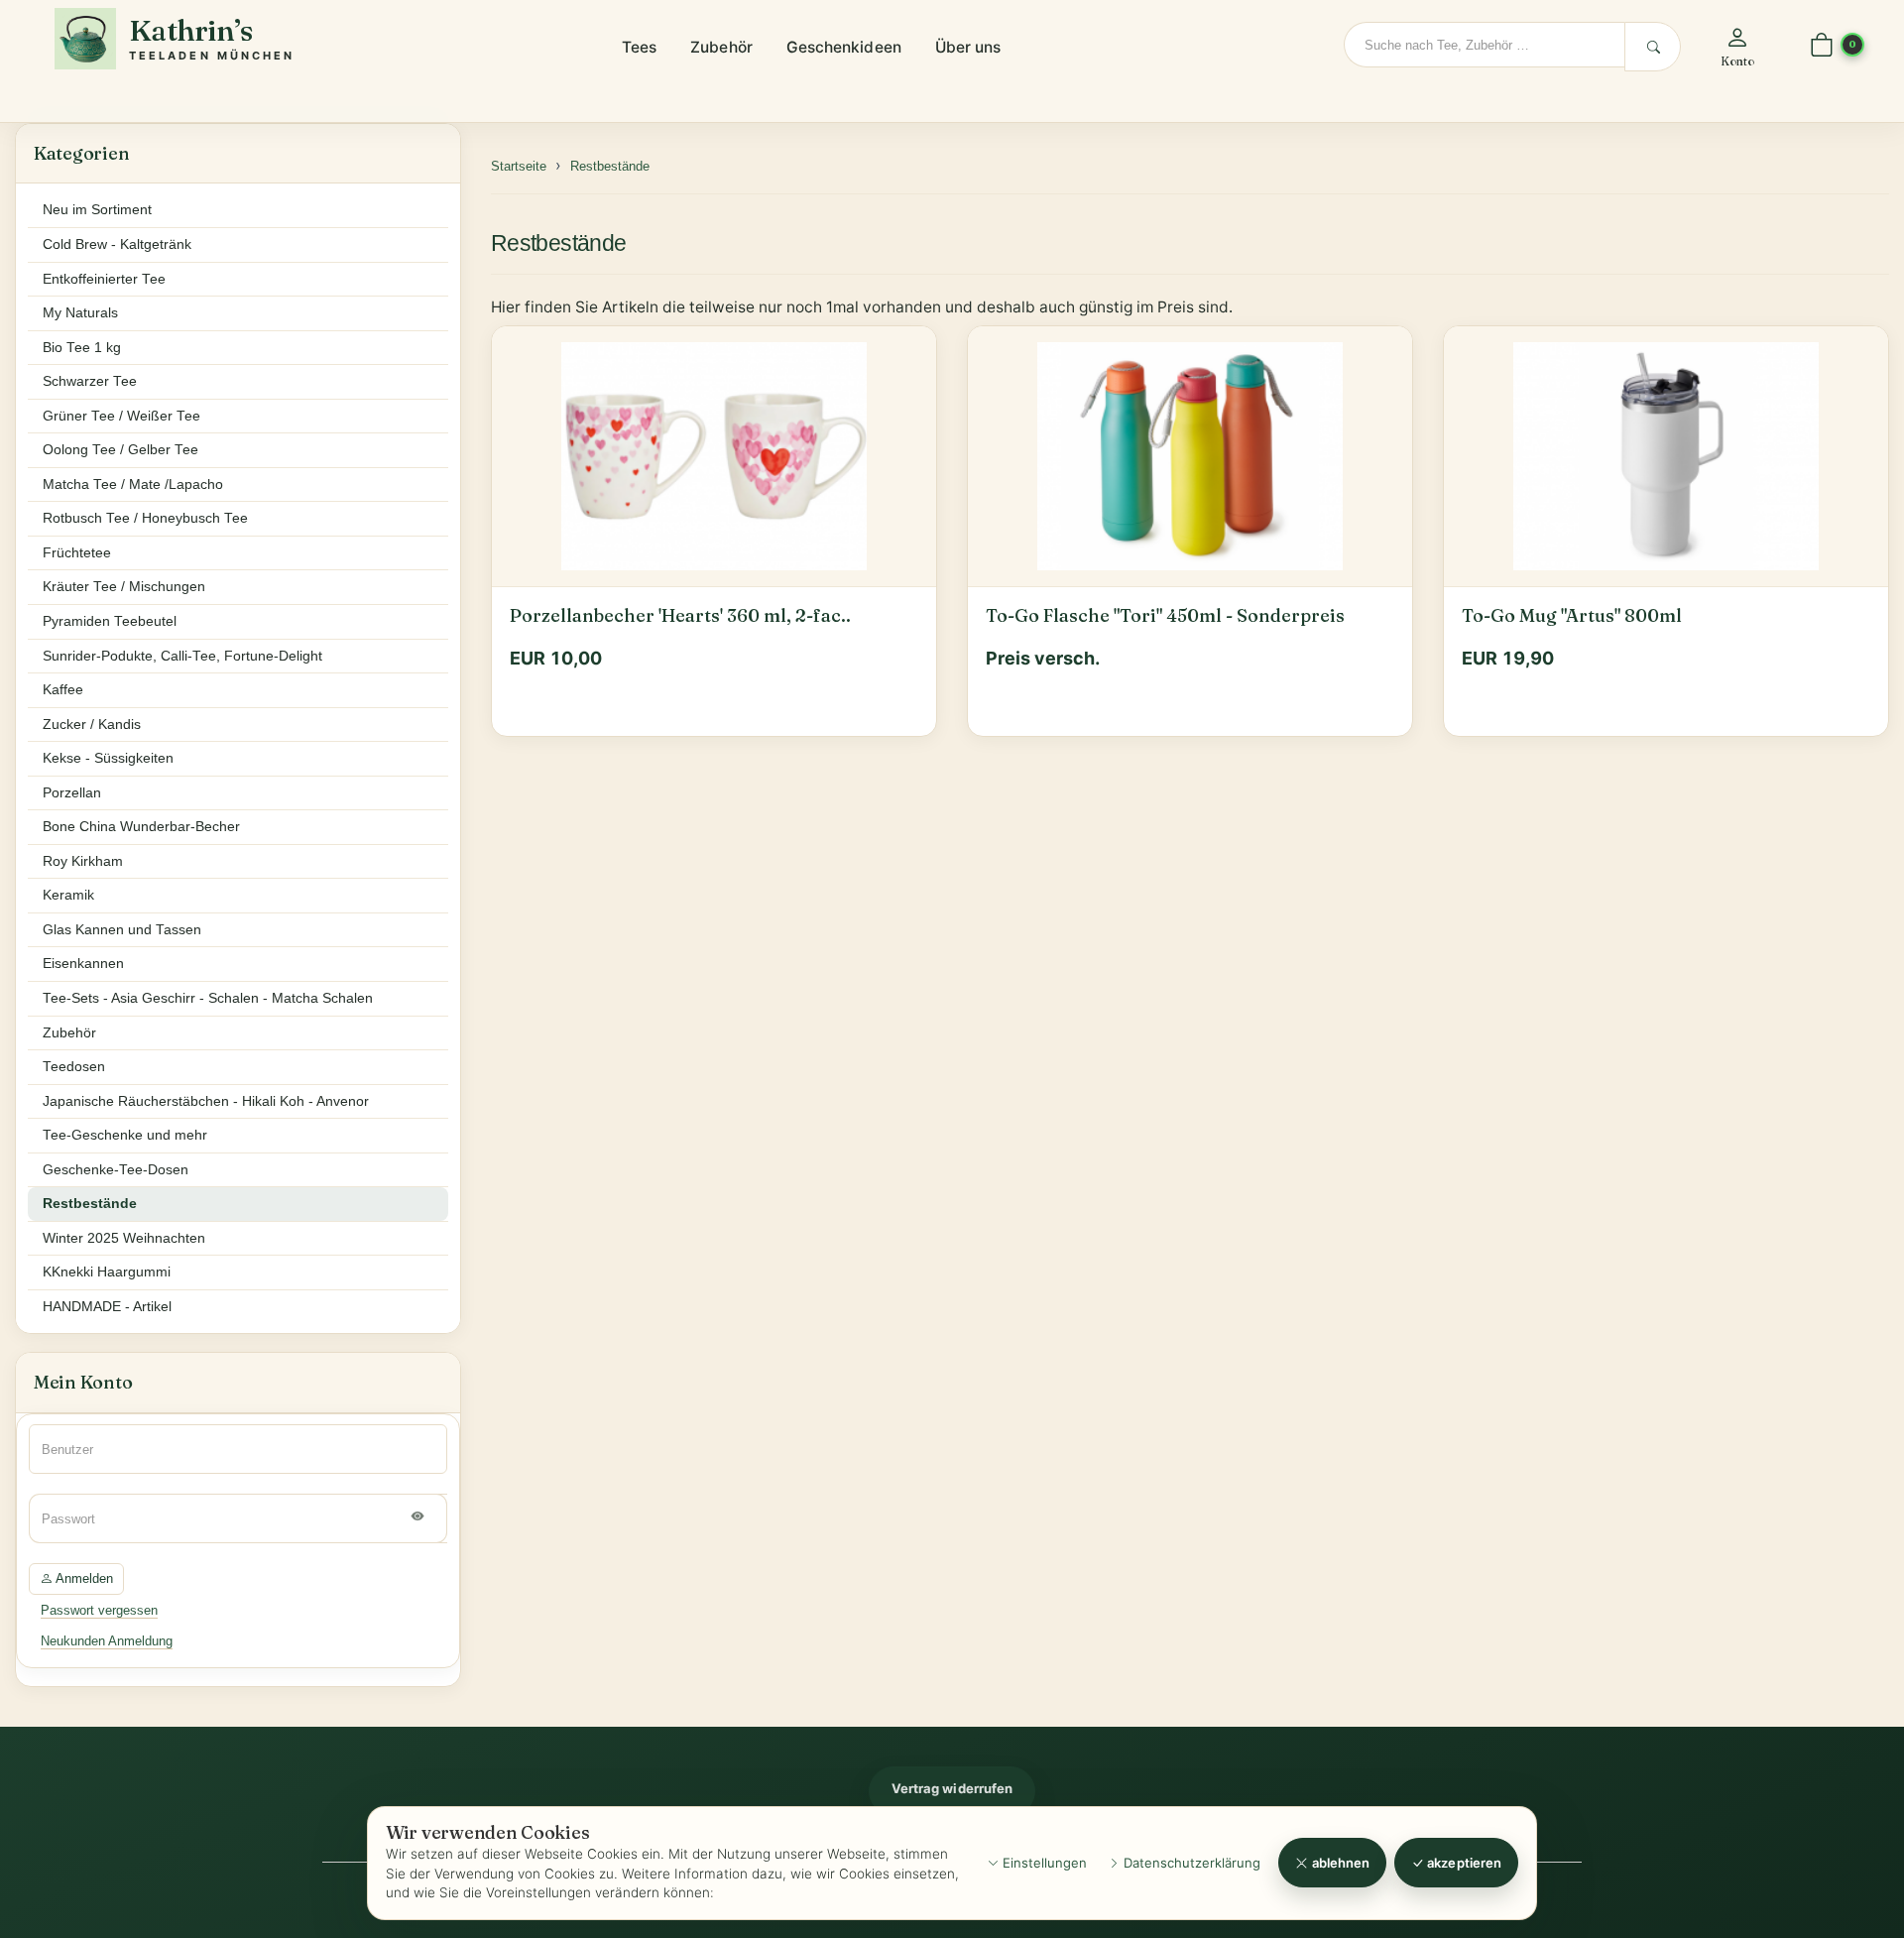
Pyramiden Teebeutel (110, 621)
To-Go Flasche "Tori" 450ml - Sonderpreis (1165, 616)
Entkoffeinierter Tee (104, 279)
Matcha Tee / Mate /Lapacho (133, 484)
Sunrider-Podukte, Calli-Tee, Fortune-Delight (182, 656)
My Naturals (80, 313)
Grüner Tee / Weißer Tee (121, 416)
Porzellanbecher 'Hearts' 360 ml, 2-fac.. (680, 616)
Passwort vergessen (99, 1610)
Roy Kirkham (83, 861)
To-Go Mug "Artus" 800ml (1572, 616)
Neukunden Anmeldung (107, 1641)
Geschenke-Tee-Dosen (116, 1170)
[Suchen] (1653, 47)
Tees (639, 47)
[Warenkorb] (1822, 46)
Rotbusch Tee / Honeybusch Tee (145, 518)
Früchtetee (77, 553)
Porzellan (72, 793)
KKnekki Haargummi (107, 1272)
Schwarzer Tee (90, 381)
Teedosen (74, 1067)
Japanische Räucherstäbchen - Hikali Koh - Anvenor (206, 1101)
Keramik (68, 895)
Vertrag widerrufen (952, 1788)
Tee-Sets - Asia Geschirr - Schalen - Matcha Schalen (208, 998)
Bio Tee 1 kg (82, 348)
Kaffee (63, 690)
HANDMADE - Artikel (107, 1307)
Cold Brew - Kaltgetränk (117, 244)
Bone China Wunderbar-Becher (141, 827)
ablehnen (1340, 1863)
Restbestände (558, 243)
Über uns (968, 47)
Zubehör (721, 47)
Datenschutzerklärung (1190, 1863)
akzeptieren (1463, 1863)
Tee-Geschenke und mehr (125, 1135)
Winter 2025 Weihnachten (124, 1238)
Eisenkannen (83, 964)
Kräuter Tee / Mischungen (124, 587)
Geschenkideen (844, 47)
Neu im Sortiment (97, 210)
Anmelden (83, 1578)
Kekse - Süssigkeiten (108, 758)
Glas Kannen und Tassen (122, 930)
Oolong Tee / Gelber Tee (120, 450)
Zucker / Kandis (92, 725)
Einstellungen (1043, 1863)
